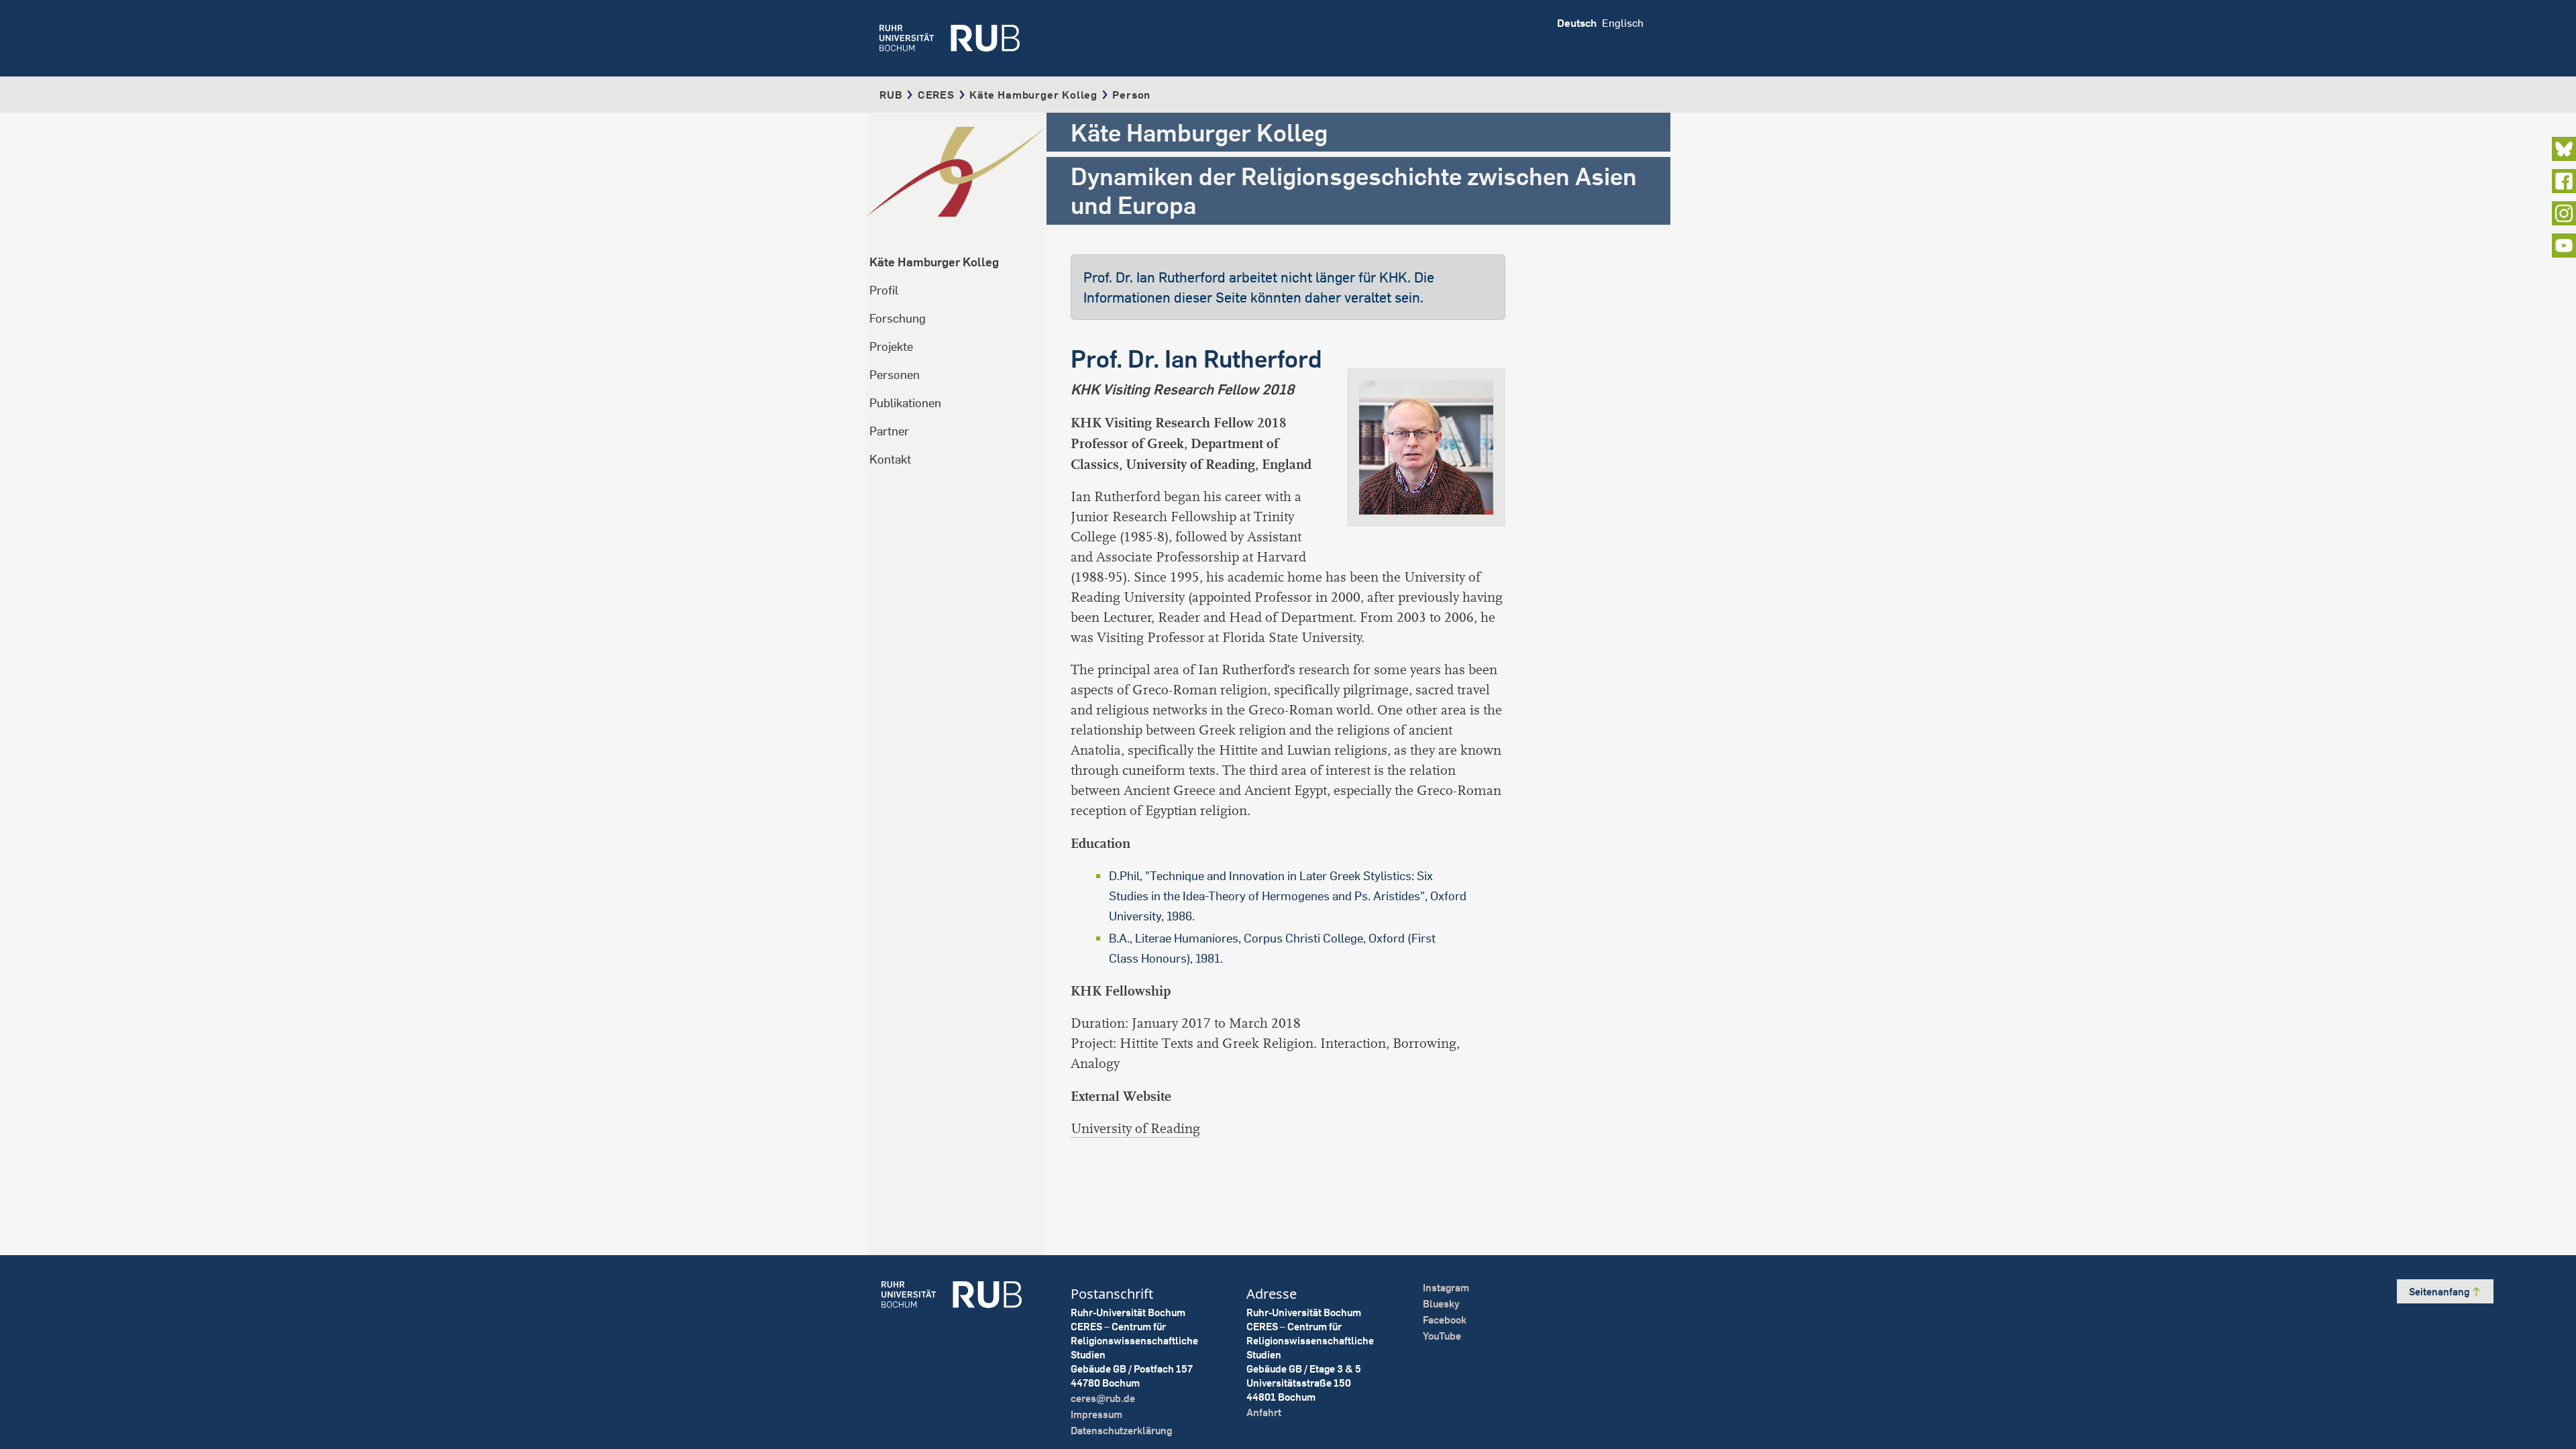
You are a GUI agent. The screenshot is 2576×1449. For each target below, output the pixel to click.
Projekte (891, 346)
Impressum (1096, 1414)
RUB (891, 95)
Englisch (1623, 23)
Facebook (1445, 1320)
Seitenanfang (2440, 1292)
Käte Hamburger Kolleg (1033, 95)
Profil (884, 290)
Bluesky (1441, 1304)
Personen (895, 375)
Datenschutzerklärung (1121, 1431)
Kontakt (890, 459)
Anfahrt (1264, 1412)
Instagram (1446, 1288)
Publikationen (905, 403)
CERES (936, 95)
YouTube (1442, 1336)
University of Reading (1135, 1129)
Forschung (898, 318)
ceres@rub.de (1103, 1398)
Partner (889, 431)
